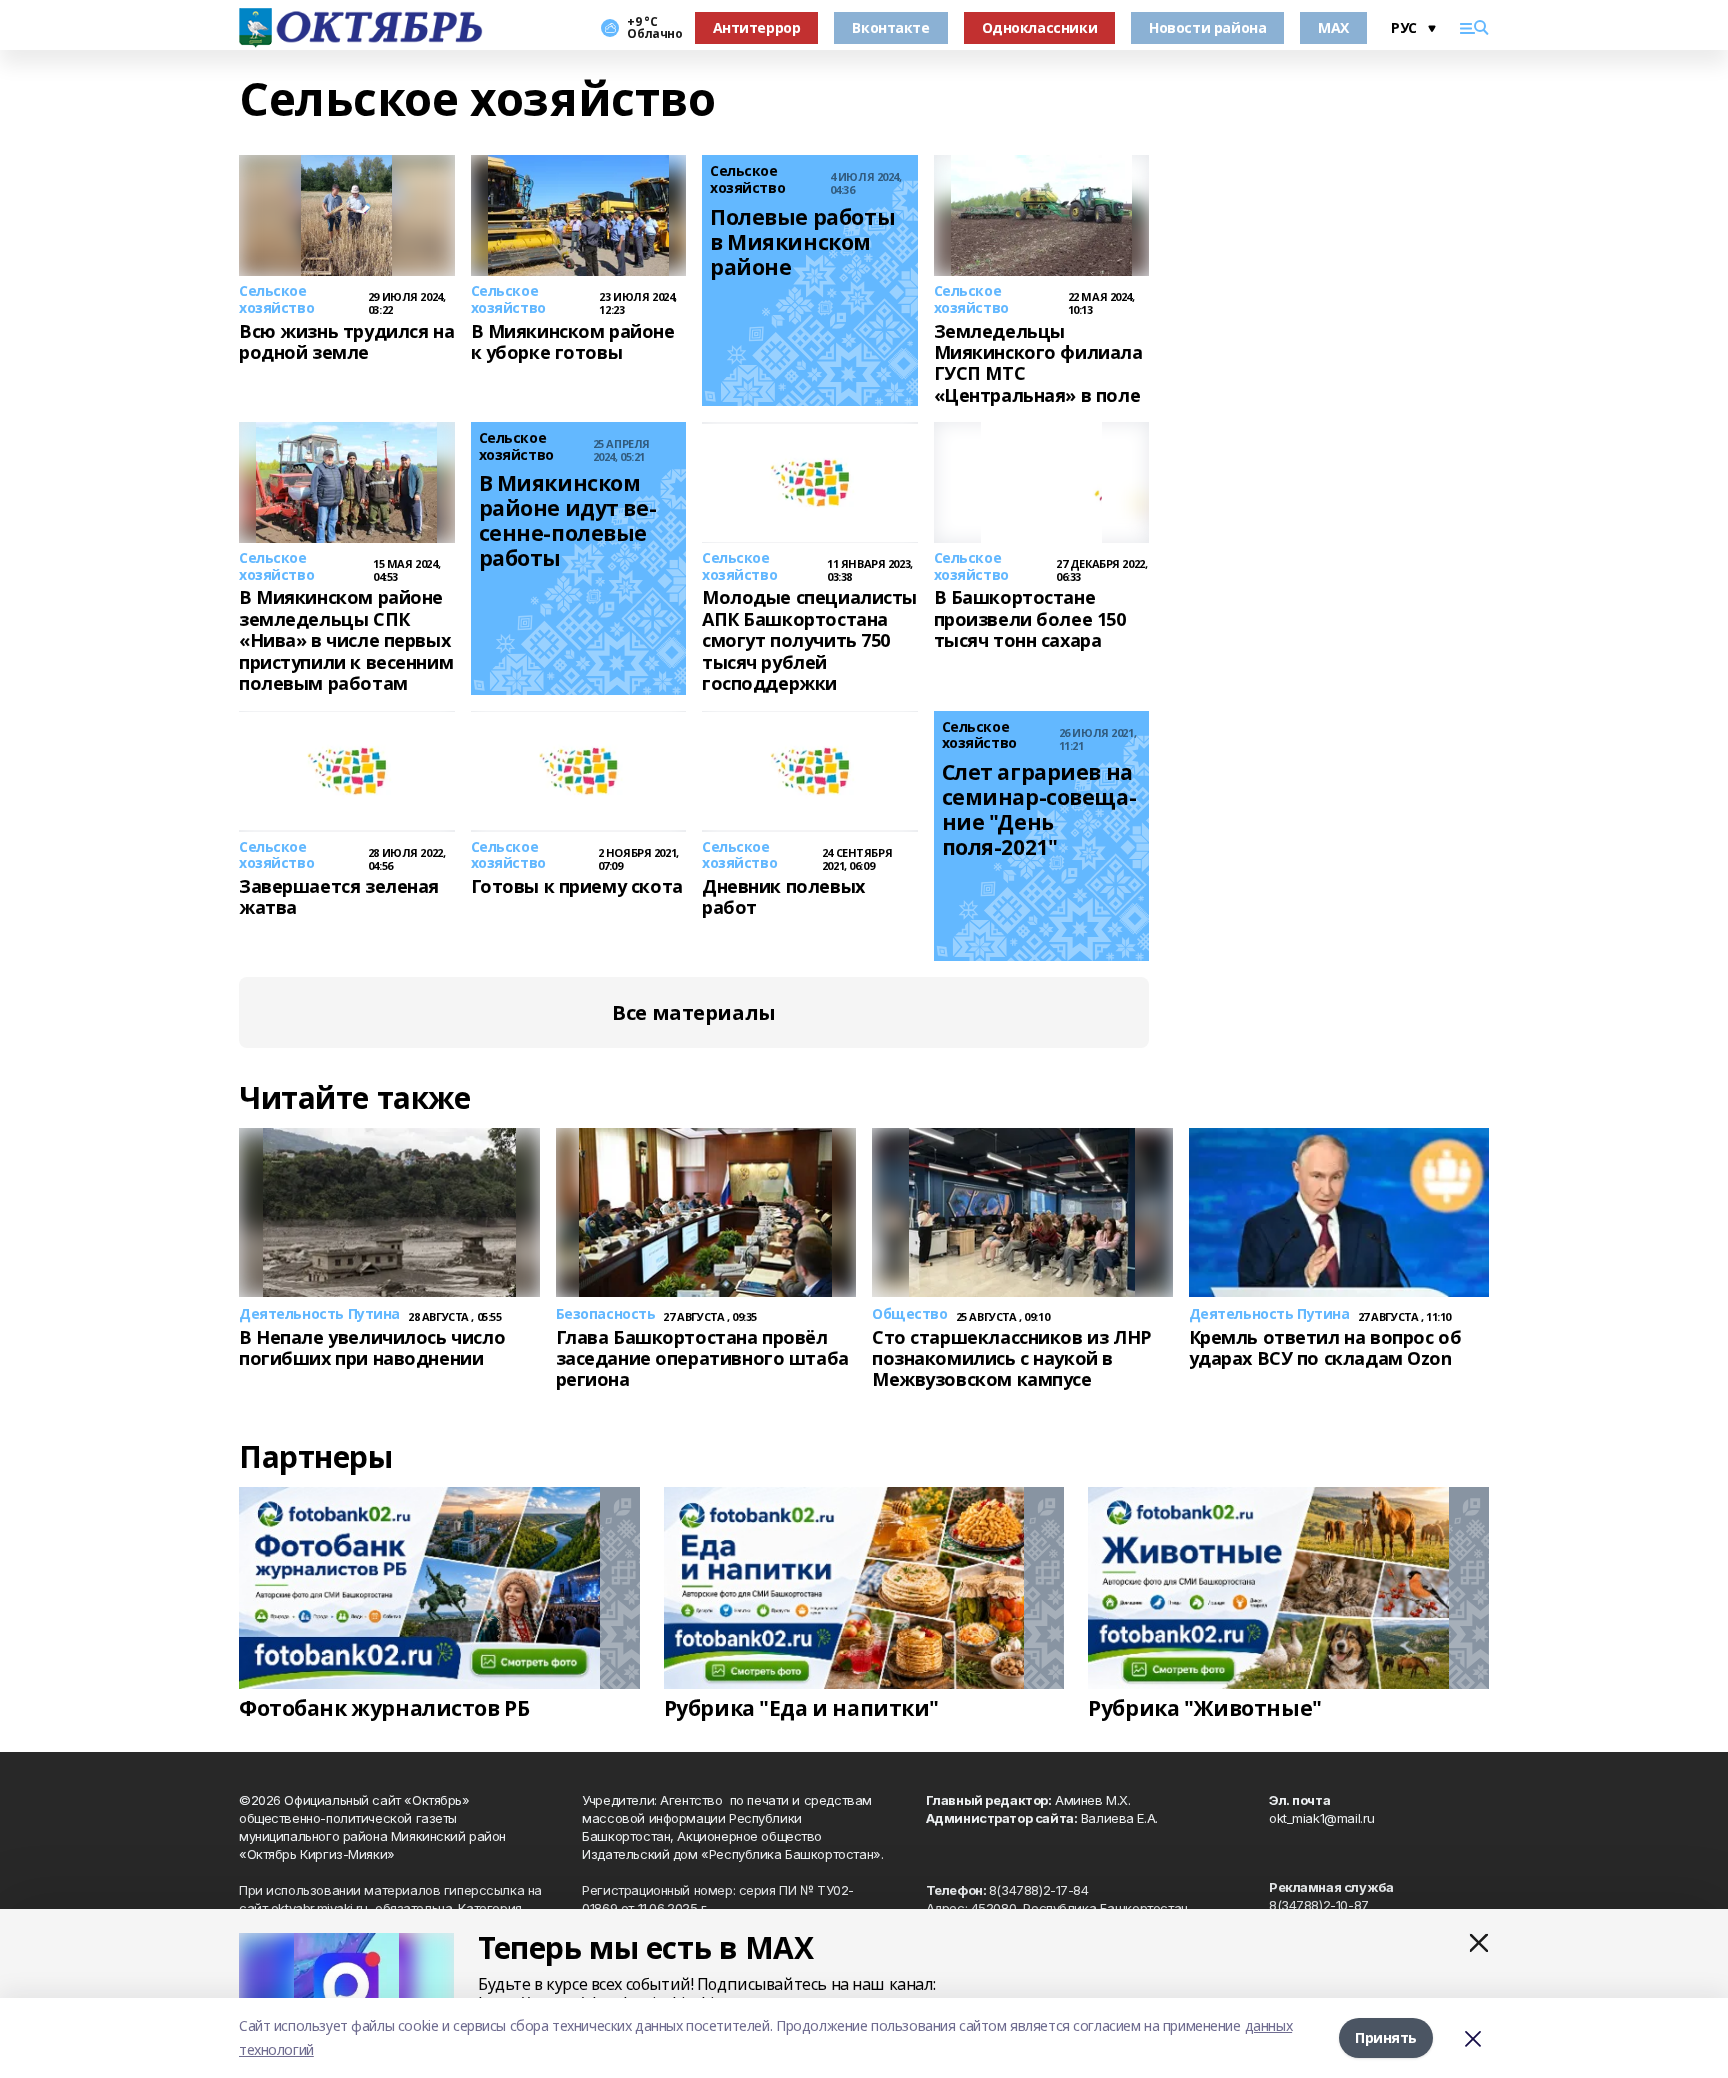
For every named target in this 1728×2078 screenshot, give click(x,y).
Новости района (1207, 27)
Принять (1386, 2037)
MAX (1333, 27)
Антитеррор (757, 27)
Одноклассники (1040, 27)
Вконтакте (890, 27)
